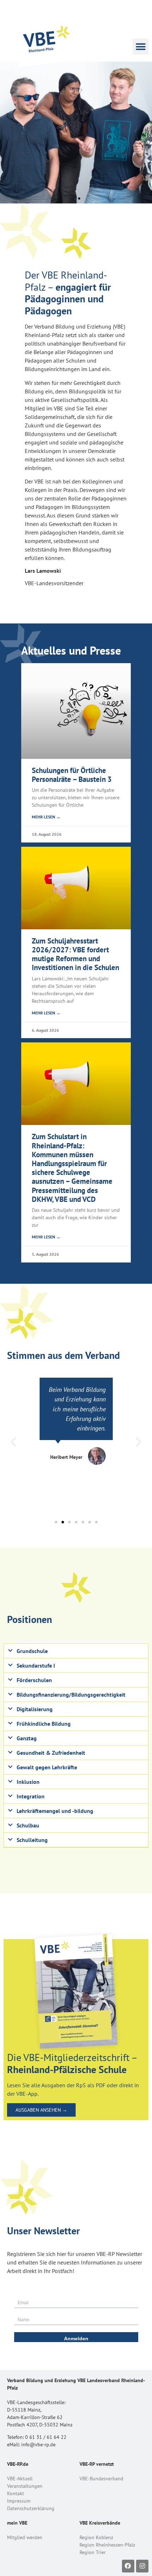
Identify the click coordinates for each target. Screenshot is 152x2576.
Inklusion (28, 1782)
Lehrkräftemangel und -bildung (55, 1811)
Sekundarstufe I (36, 1665)
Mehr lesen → (46, 817)
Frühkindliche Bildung (44, 1724)
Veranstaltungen (25, 2486)
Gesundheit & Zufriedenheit (51, 1753)
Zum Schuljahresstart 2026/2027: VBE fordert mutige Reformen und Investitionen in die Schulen (75, 954)
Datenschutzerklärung (31, 2508)
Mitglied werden (25, 2537)
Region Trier (93, 2552)
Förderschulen (34, 1680)
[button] (141, 47)
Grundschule (32, 1651)
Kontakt (16, 2493)
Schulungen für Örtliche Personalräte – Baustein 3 (72, 775)
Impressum (19, 2501)
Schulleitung (32, 1840)
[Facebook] (128, 2566)
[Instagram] (142, 2566)
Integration (31, 1796)
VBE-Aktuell (20, 2479)
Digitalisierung (35, 1709)
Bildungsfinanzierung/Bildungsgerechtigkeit (71, 1695)
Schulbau (28, 1825)
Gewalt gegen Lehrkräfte (47, 1767)
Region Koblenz (96, 2537)
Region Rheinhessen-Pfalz (107, 2545)
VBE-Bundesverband (101, 2479)
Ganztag (27, 1738)
